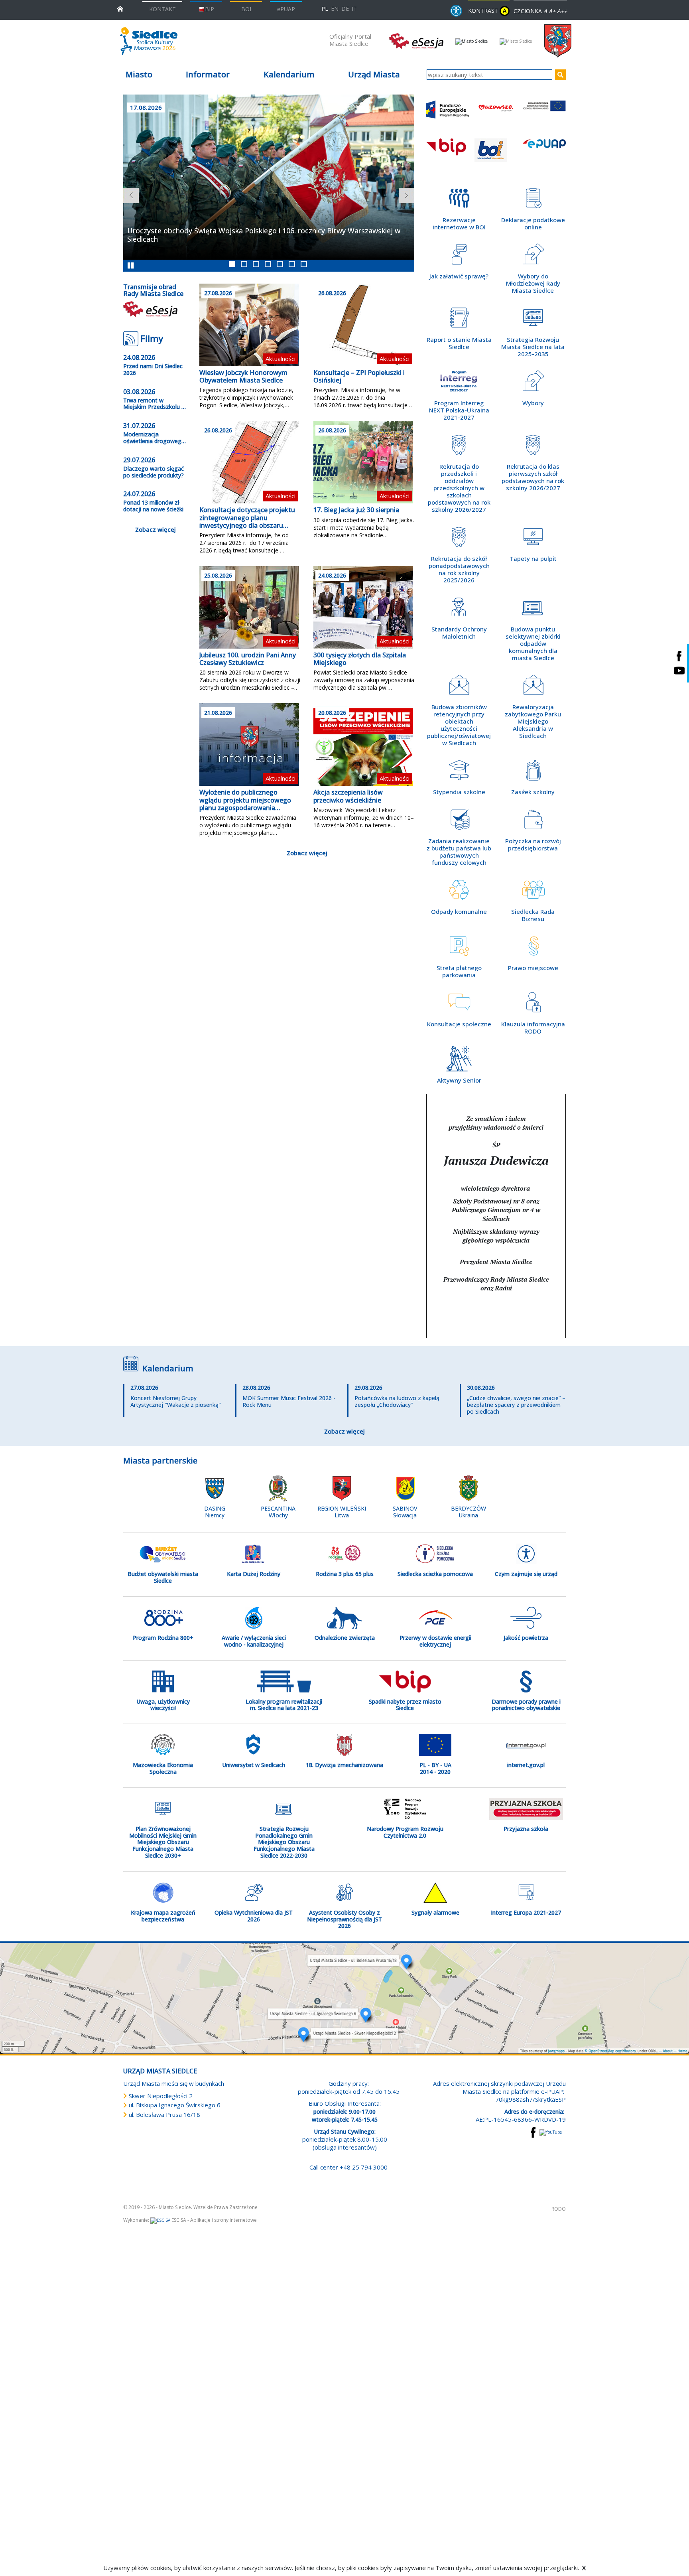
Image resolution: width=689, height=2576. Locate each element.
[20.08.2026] (363, 744)
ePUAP (286, 9)
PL (325, 9)
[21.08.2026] (249, 744)
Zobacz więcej (156, 529)
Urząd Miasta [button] (374, 74)
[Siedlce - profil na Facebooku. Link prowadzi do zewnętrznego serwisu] (679, 656)
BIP (210, 9)
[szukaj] (560, 75)
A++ (562, 11)
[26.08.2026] (363, 324)
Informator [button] (208, 74)
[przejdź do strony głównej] (120, 8)
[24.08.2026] (363, 606)
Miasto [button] (139, 74)
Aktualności (281, 359)
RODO (559, 2234)
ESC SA (179, 2245)
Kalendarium (289, 74)
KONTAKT (162, 9)
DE (345, 9)
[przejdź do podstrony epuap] (544, 154)
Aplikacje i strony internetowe (223, 2245)
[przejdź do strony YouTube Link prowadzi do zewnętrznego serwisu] (551, 2156)
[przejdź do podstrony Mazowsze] (496, 116)
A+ (552, 11)
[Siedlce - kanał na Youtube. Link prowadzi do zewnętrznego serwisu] (679, 671)
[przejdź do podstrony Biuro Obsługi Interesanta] (496, 154)
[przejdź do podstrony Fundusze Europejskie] (448, 116)
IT (354, 9)
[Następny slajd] (403, 192)
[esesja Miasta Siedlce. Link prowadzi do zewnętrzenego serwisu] (416, 40)
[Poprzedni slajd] (127, 192)
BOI (246, 9)
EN (335, 9)
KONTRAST (487, 11)
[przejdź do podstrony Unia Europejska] (544, 116)
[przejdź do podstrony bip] (448, 154)
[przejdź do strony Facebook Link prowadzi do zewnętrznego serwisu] (533, 2156)
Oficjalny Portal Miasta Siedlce (350, 40)
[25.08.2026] (249, 606)
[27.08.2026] (249, 324)
